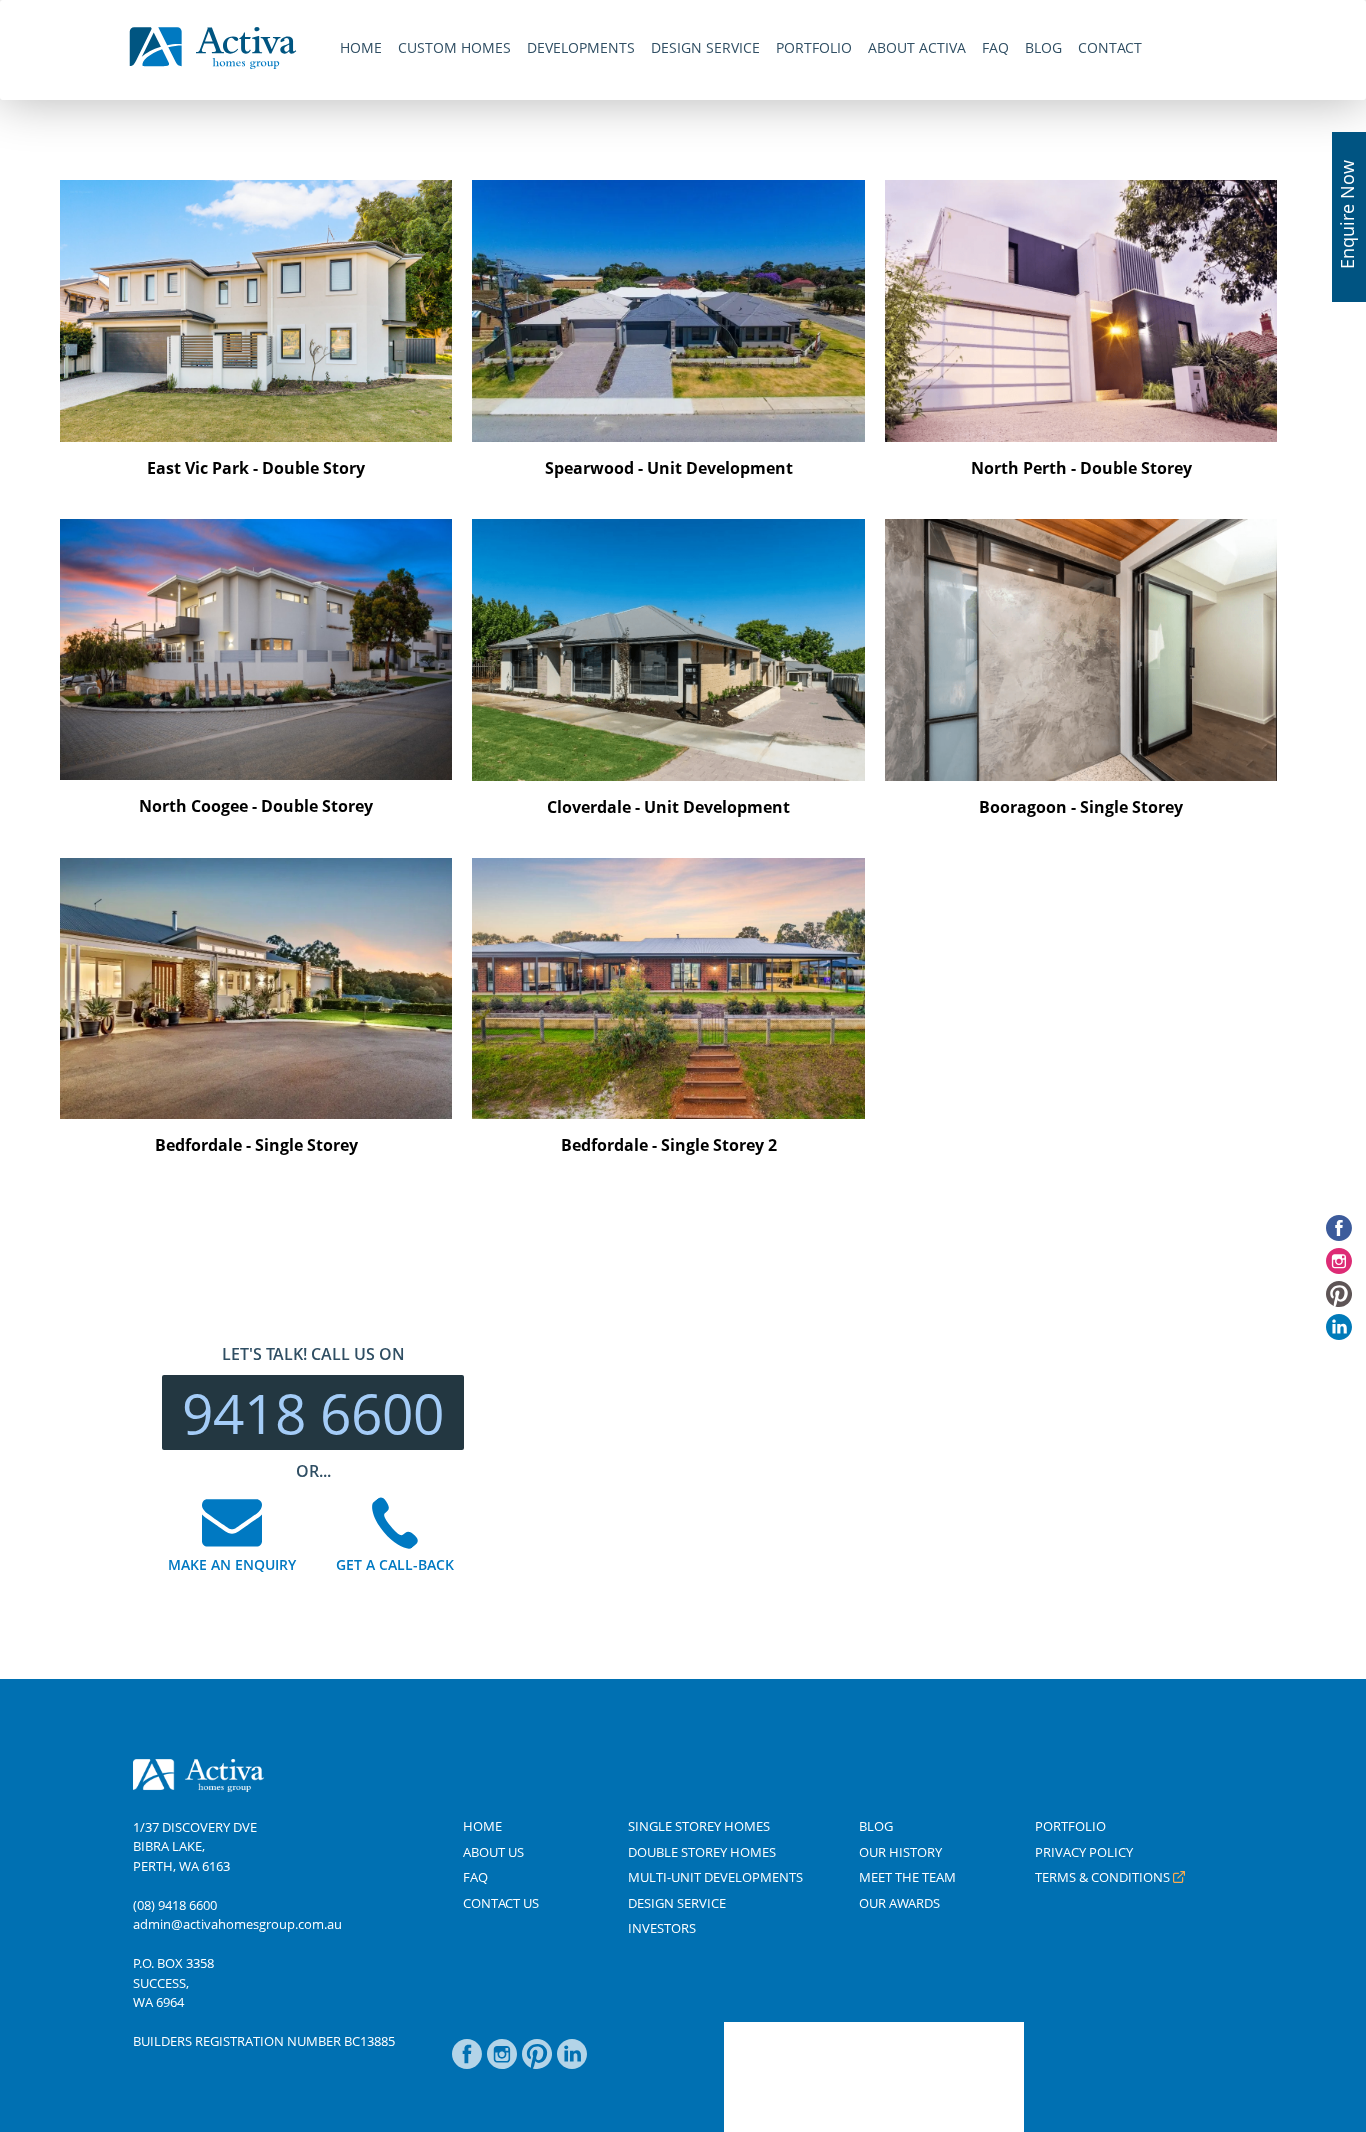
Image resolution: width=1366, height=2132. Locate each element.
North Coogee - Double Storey (256, 806)
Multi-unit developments (715, 1877)
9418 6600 (313, 1412)
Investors (662, 1928)
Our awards (899, 1903)
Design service (677, 1903)
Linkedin (572, 2064)
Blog (876, 1826)
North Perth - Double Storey (1081, 468)
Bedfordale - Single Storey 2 (669, 1145)
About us (493, 1852)
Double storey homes (702, 1852)
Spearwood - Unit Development (669, 468)
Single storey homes (699, 1826)
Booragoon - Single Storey (1081, 807)
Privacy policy (1084, 1852)
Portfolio (1070, 1826)
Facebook (467, 2064)
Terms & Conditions (1102, 1877)
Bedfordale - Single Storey (256, 1145)
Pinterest (537, 2064)
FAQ (475, 1877)
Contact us (501, 1903)
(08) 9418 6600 (175, 1905)
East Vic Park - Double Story (256, 468)
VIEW (210, 296)
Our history (900, 1852)
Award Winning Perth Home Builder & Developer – (213, 48)
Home (482, 1826)
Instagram (502, 2064)
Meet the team (907, 1877)
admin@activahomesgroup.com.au (237, 1924)
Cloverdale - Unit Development (668, 807)
